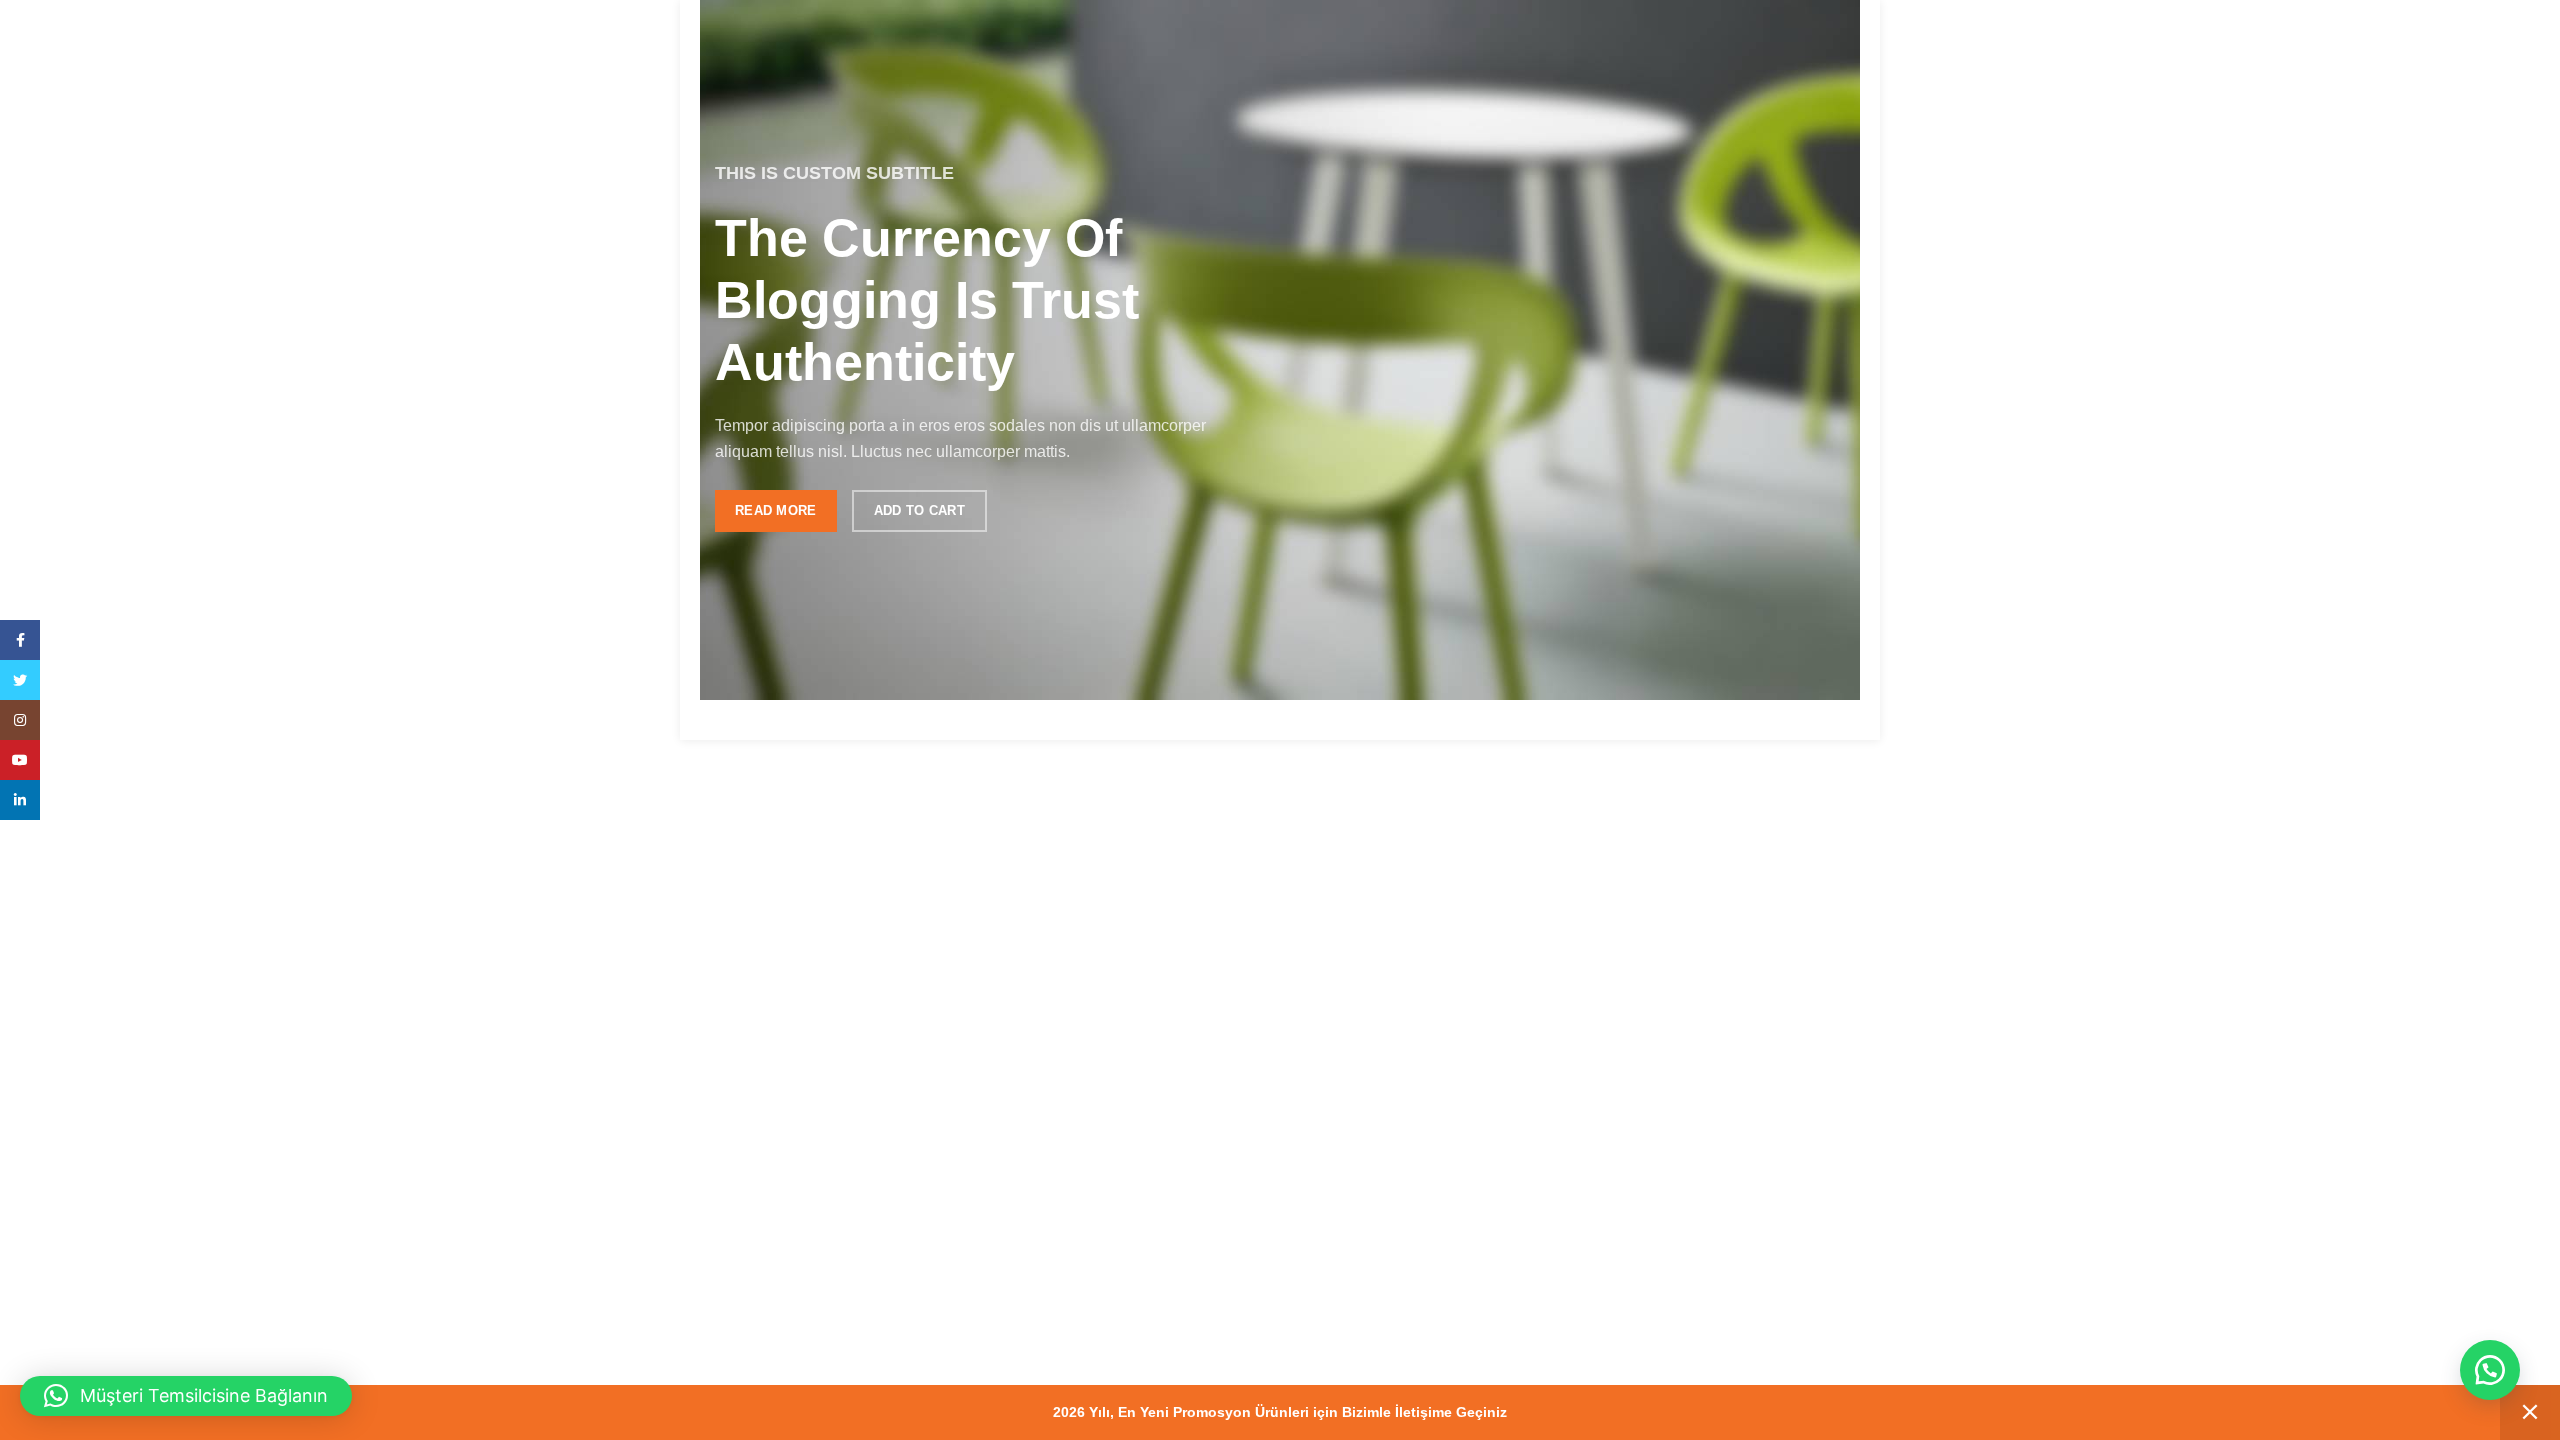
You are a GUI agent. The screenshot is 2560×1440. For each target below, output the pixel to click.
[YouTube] (20, 760)
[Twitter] (20, 680)
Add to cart (919, 510)
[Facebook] (20, 640)
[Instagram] (20, 720)
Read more (776, 510)
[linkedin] (20, 800)
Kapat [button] (2530, 1412)
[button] (2490, 1370)
